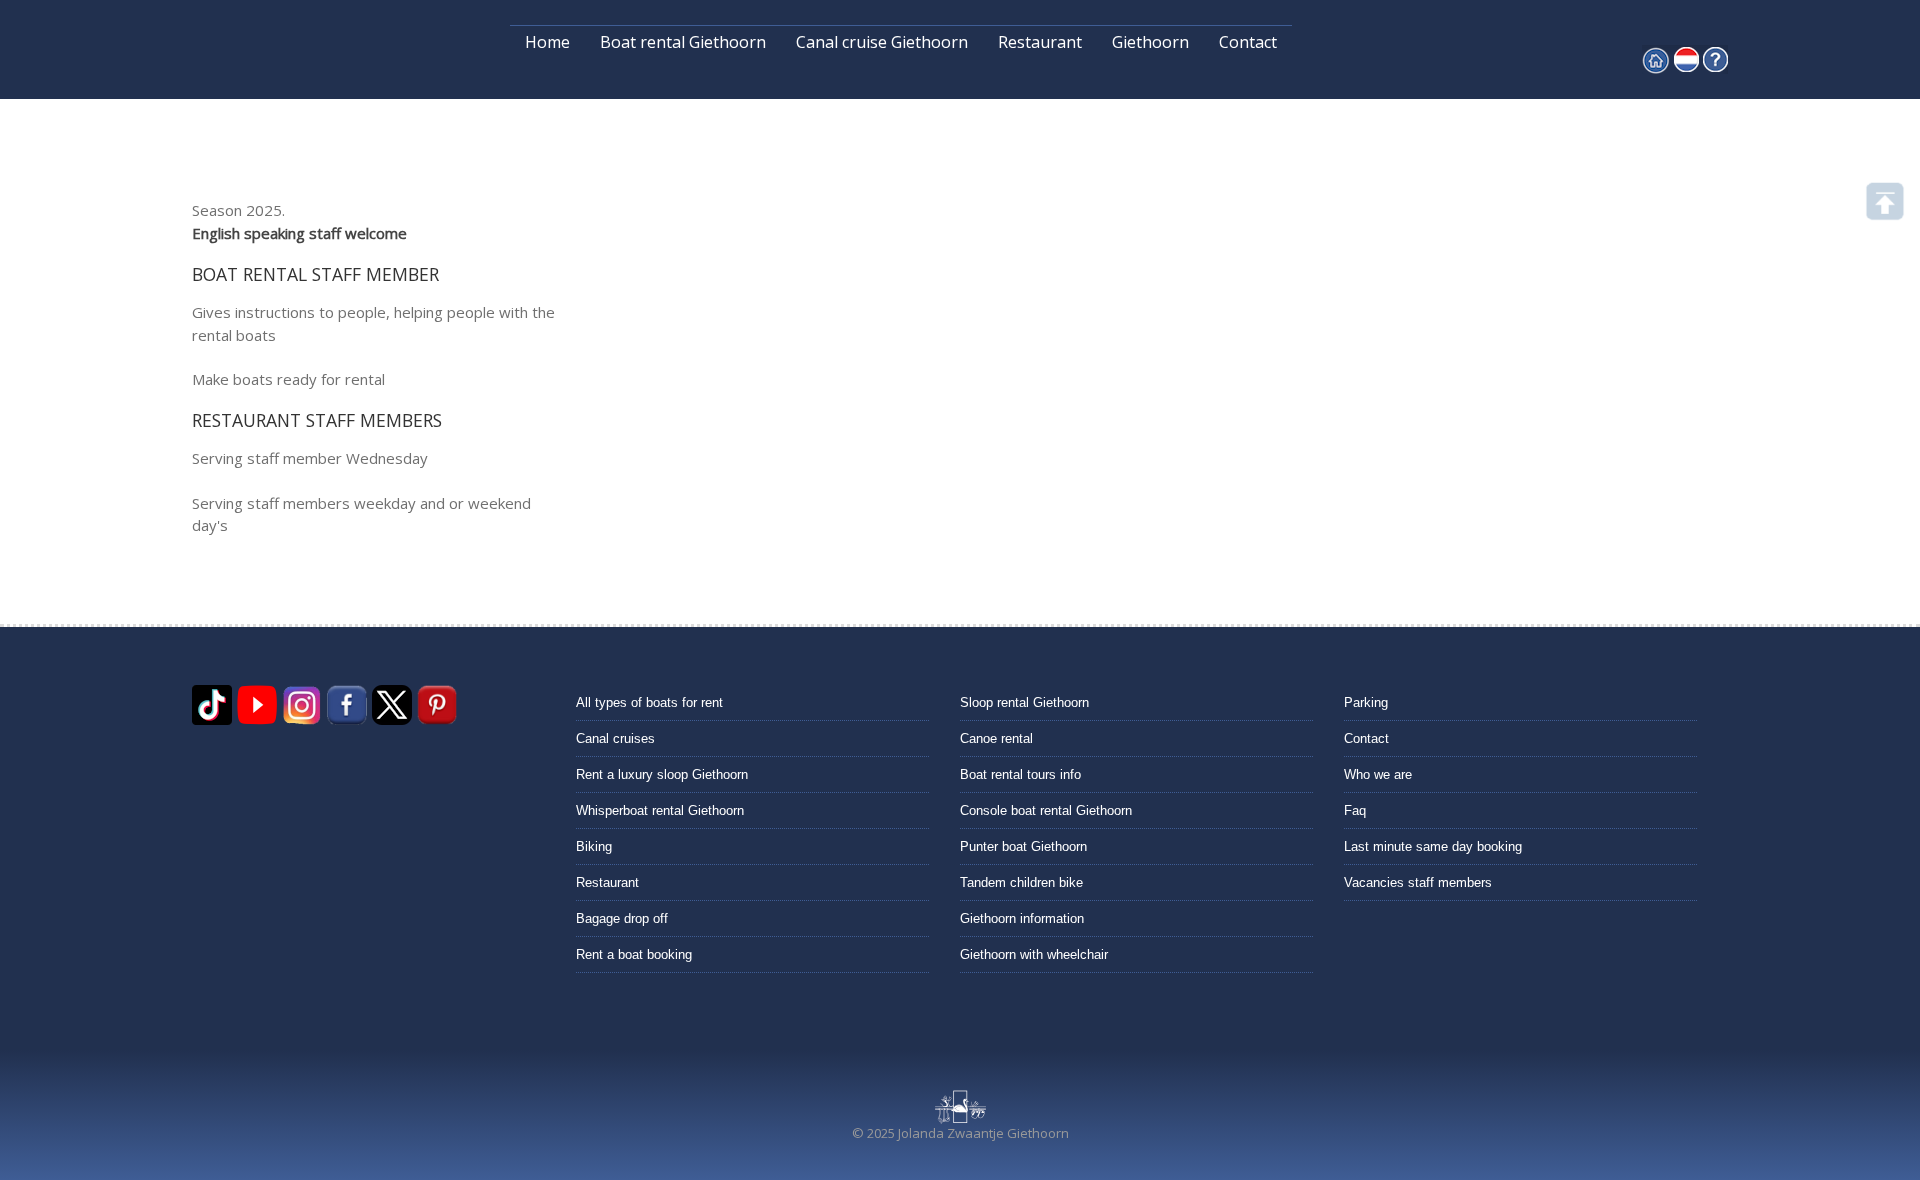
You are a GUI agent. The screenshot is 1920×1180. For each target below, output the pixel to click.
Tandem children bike (1021, 882)
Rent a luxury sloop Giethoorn (662, 774)
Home (547, 42)
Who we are (1378, 774)
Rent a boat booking (634, 954)
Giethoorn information (1022, 918)
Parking (1366, 702)
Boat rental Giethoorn (683, 42)
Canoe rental (996, 738)
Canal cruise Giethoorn (882, 42)
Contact (1248, 42)
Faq (1355, 810)
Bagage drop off (622, 918)
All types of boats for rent (649, 702)
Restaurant (1040, 42)
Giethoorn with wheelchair (1034, 954)
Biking (594, 846)
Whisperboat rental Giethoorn (660, 810)
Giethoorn (1150, 42)
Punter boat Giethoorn (1023, 846)
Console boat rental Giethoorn (1046, 810)
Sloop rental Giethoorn (1024, 702)
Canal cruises (615, 738)
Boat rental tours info (1020, 774)
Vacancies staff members (1418, 882)
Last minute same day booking (1433, 846)
